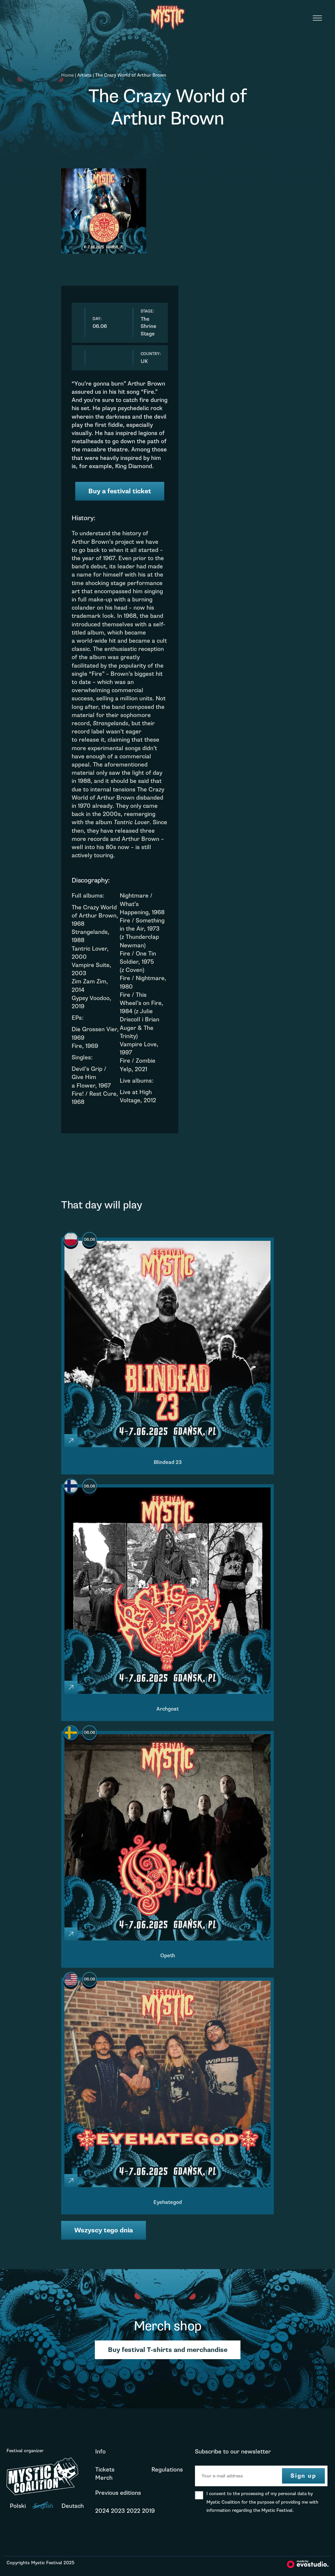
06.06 (89, 1240)
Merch (104, 2478)
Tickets (105, 2470)
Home (67, 75)
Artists (84, 75)
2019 (148, 2511)
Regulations (167, 2470)
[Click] (71, 1441)
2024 (102, 2511)
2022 (133, 2511)
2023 (118, 2511)
